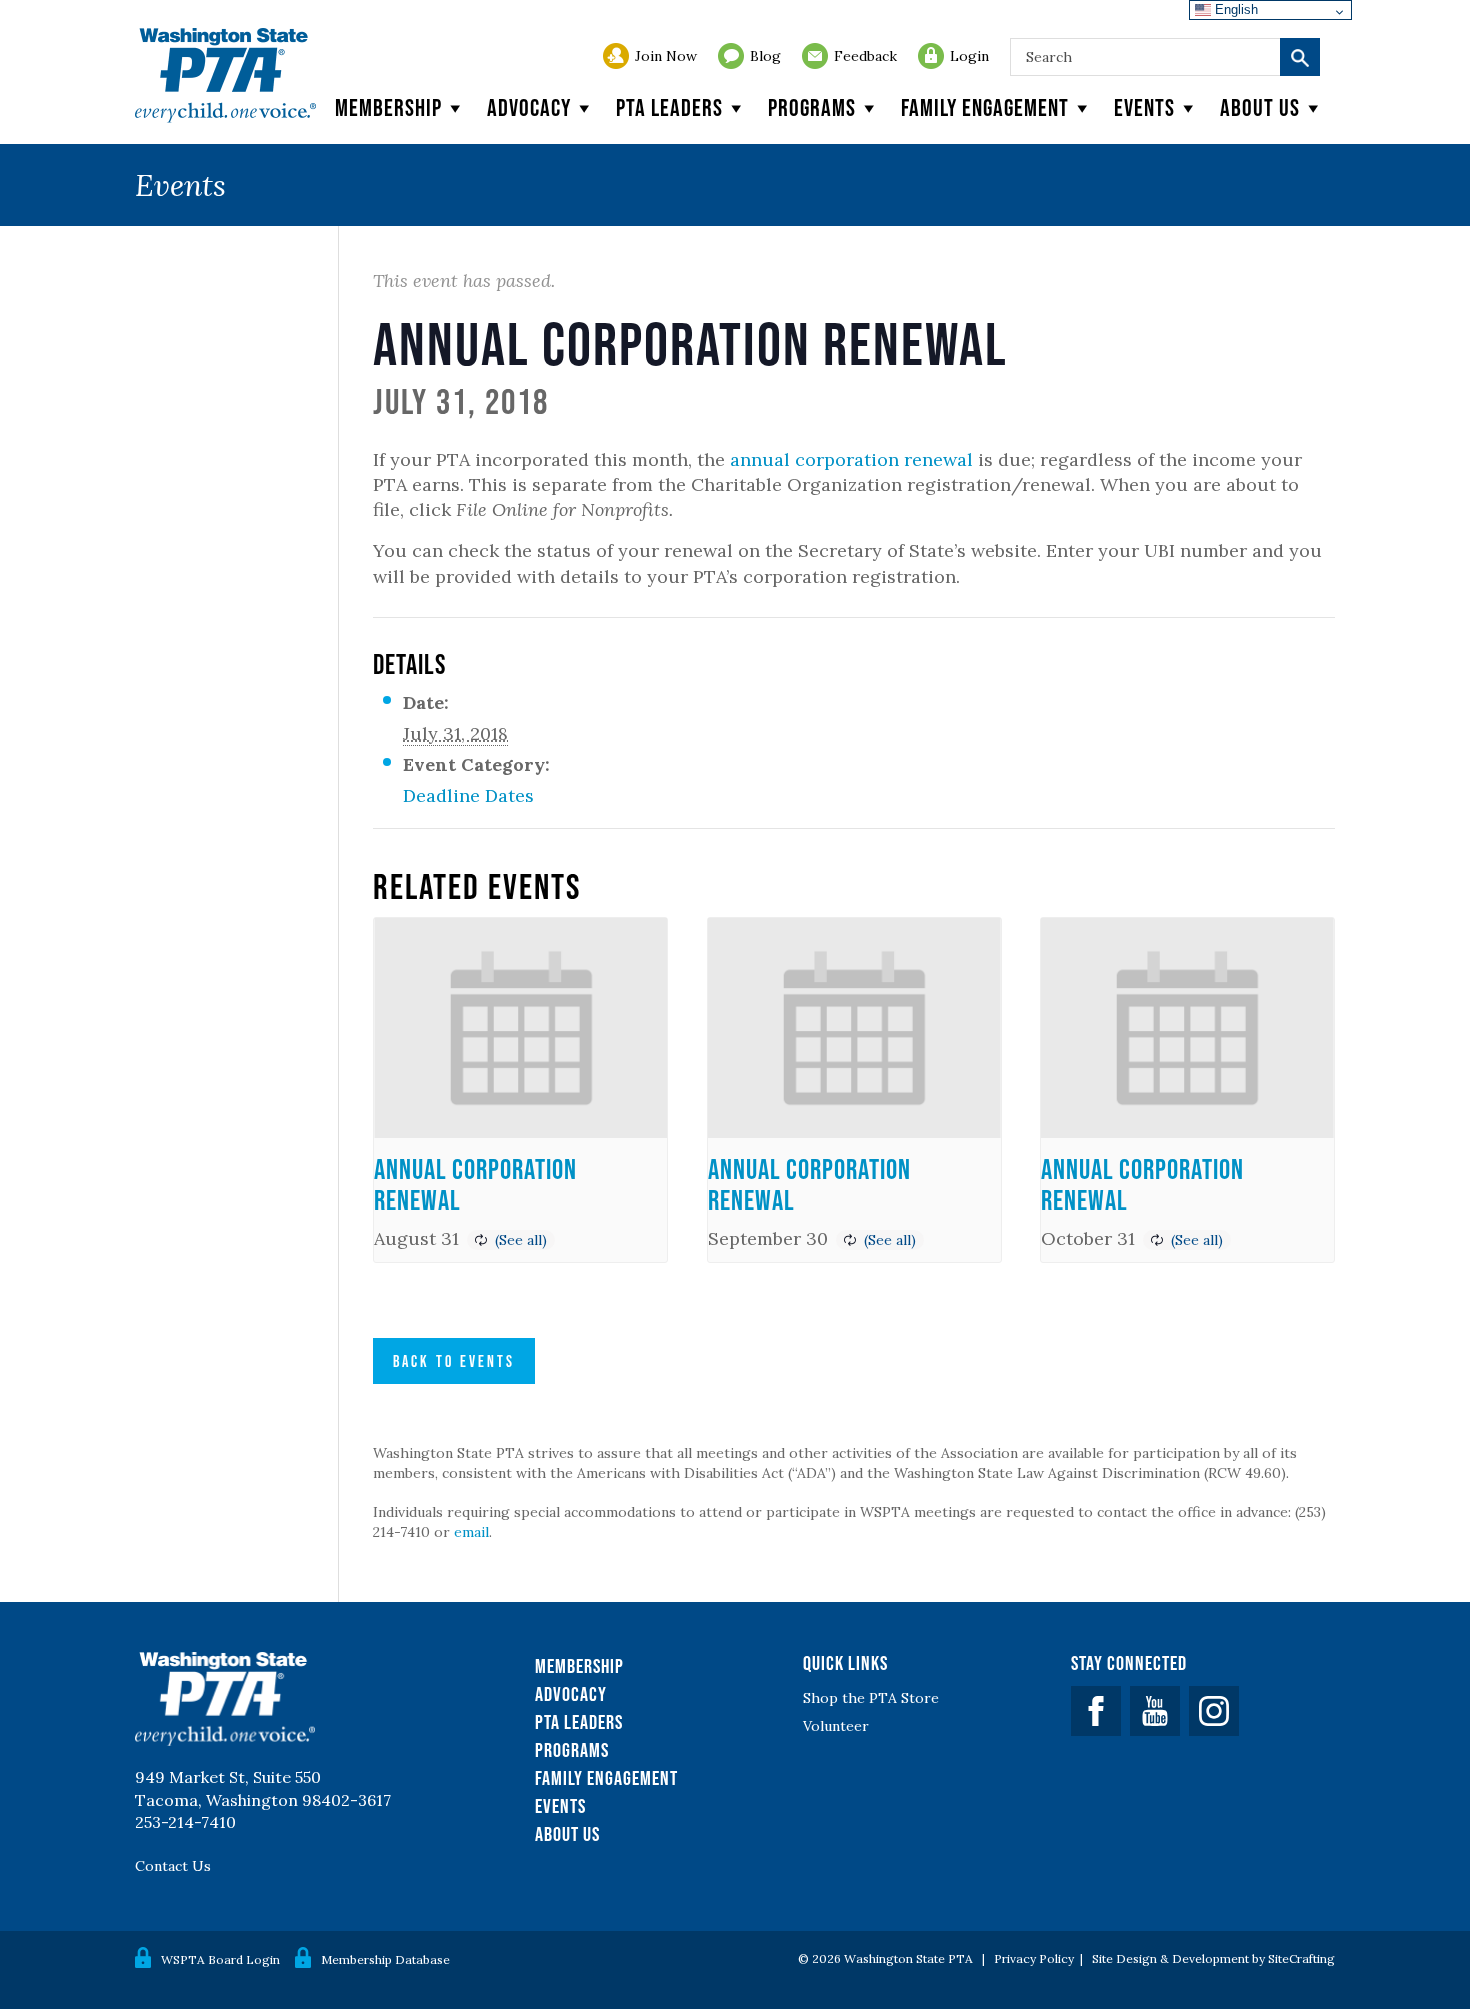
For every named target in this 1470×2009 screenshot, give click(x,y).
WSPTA (225, 75)
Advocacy (529, 107)
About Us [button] (1260, 107)
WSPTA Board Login (220, 1959)
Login (969, 56)
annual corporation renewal (851, 459)
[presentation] (520, 1028)
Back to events (454, 1361)
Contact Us (173, 1866)
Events (1144, 107)
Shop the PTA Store (871, 1698)
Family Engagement (985, 107)
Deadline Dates (468, 795)
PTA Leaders (669, 107)
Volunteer (836, 1726)
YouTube (1155, 1711)
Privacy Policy (1034, 1958)
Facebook (1096, 1711)
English (1234, 9)
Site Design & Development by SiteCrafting (1213, 1958)
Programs (812, 107)
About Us (567, 1834)
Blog (765, 56)
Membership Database (385, 1959)
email (471, 1532)
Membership (388, 107)
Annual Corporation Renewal (475, 1184)
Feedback (865, 56)
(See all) (521, 1240)
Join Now (666, 56)
